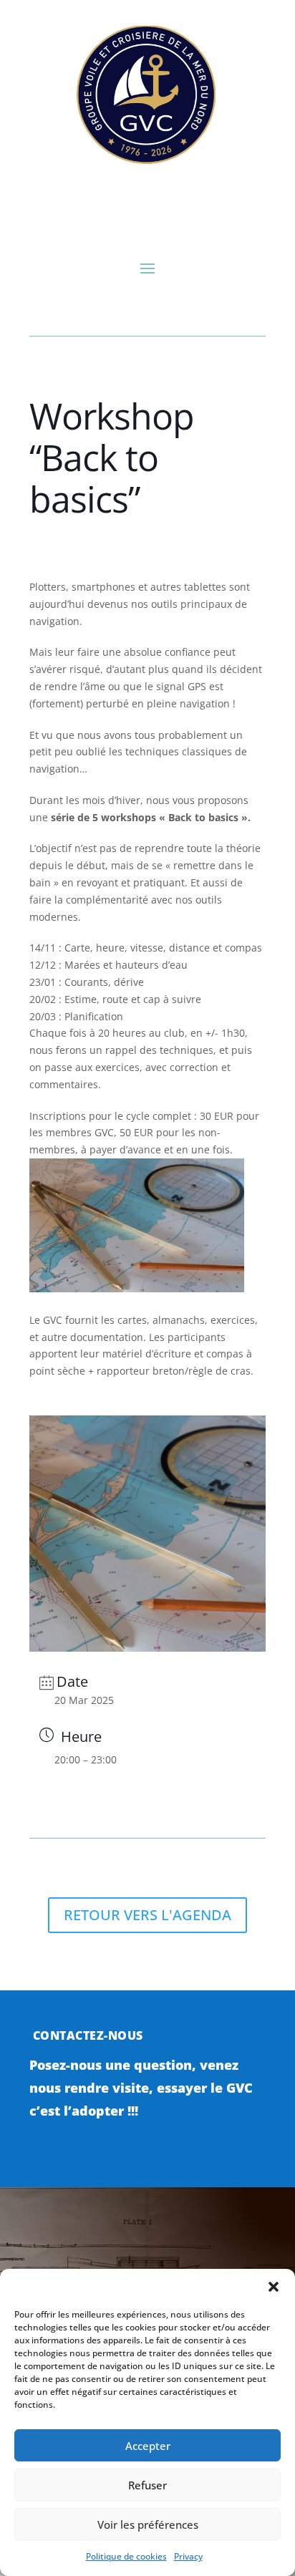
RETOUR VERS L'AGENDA (147, 1915)
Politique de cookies (126, 2556)
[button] (274, 2287)
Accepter (148, 2446)
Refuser (147, 2485)
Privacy (188, 2556)
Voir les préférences (148, 2524)
